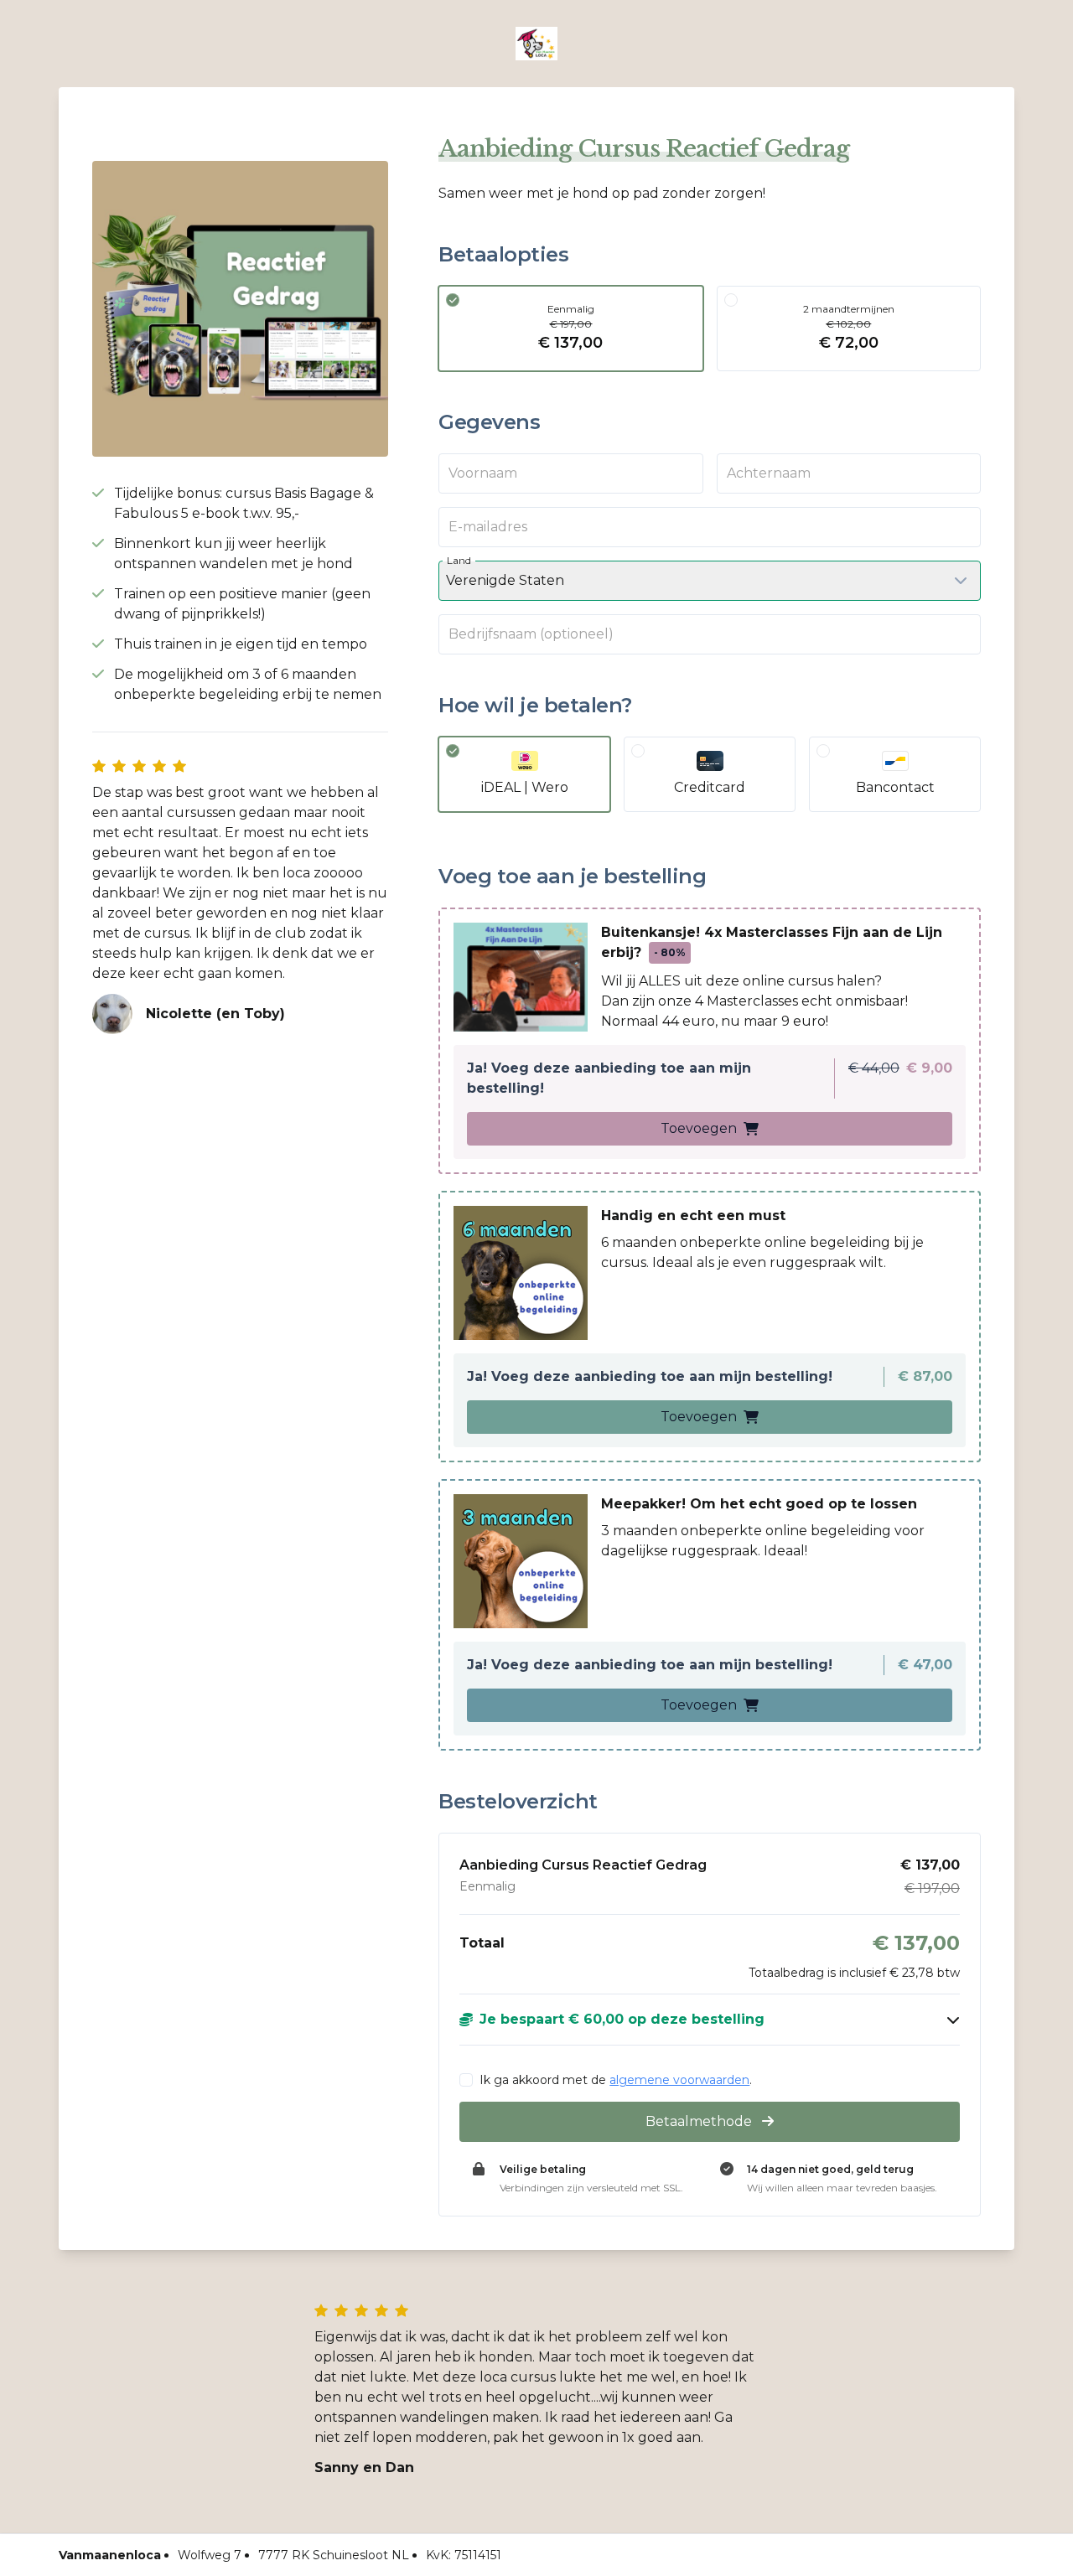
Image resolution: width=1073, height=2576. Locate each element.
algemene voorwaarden (679, 2080)
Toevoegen (699, 1128)
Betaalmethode (700, 2121)
